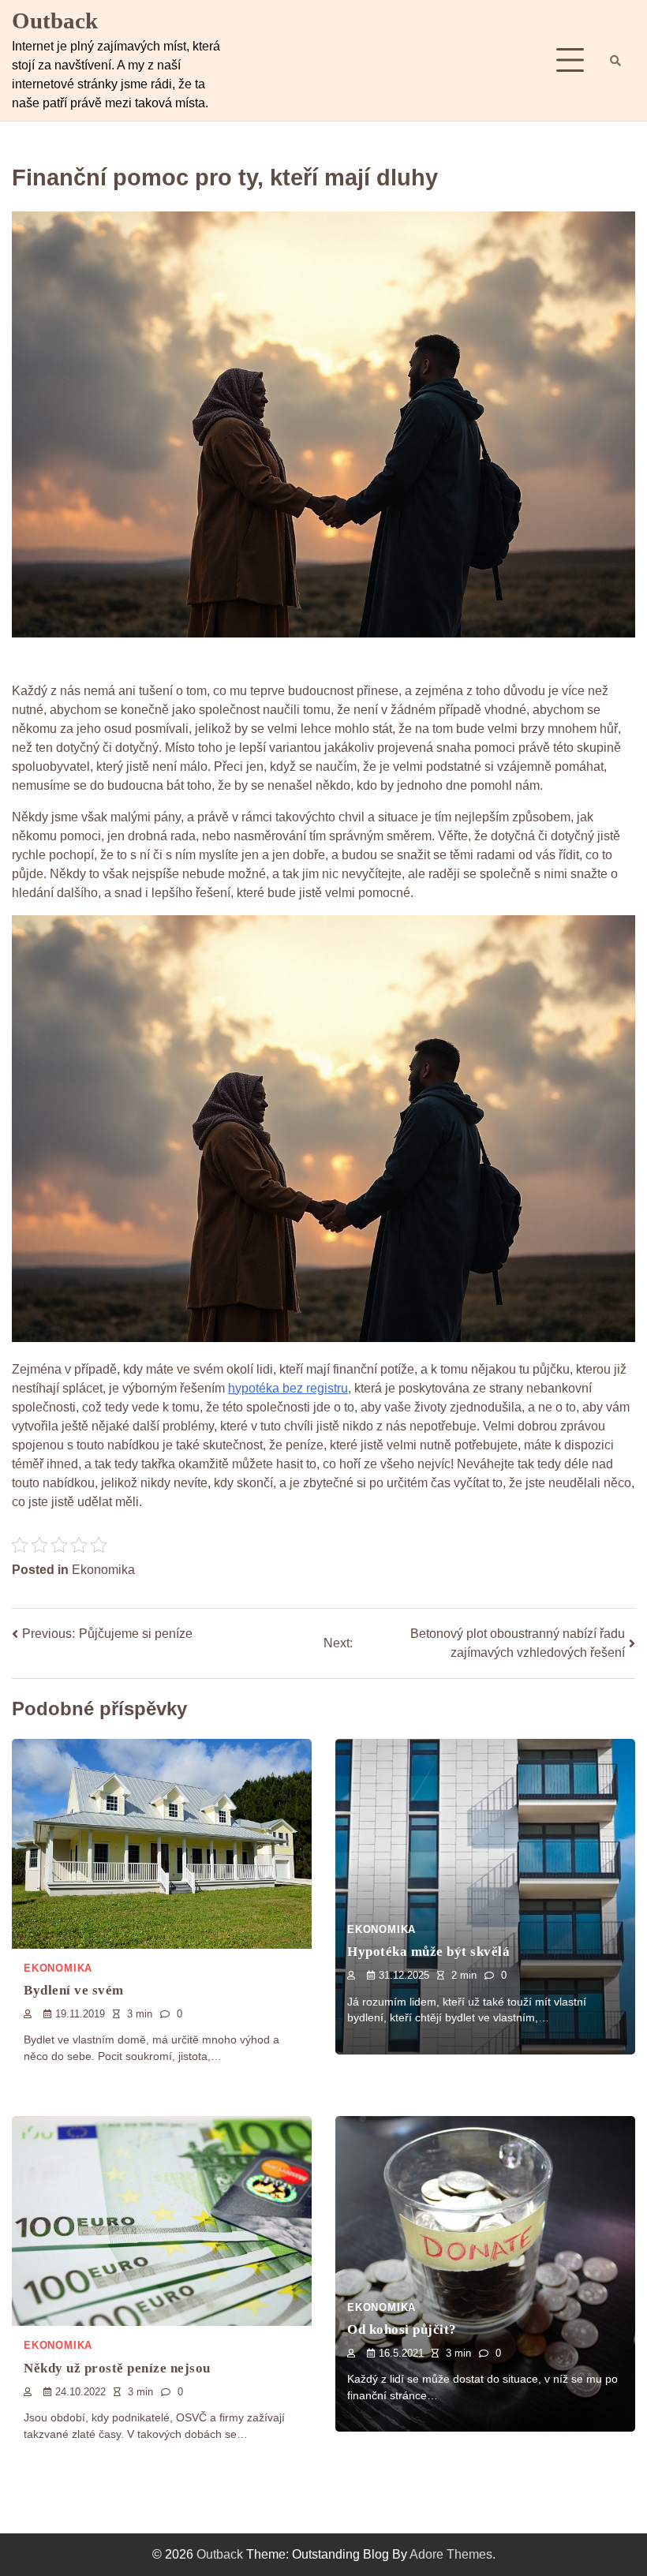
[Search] (615, 61)
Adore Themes (451, 2554)
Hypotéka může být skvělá (428, 1952)
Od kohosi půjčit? (402, 2329)
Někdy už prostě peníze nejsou (117, 2368)
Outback (55, 21)
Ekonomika (103, 1570)
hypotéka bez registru (288, 1388)
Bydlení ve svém (74, 1990)
